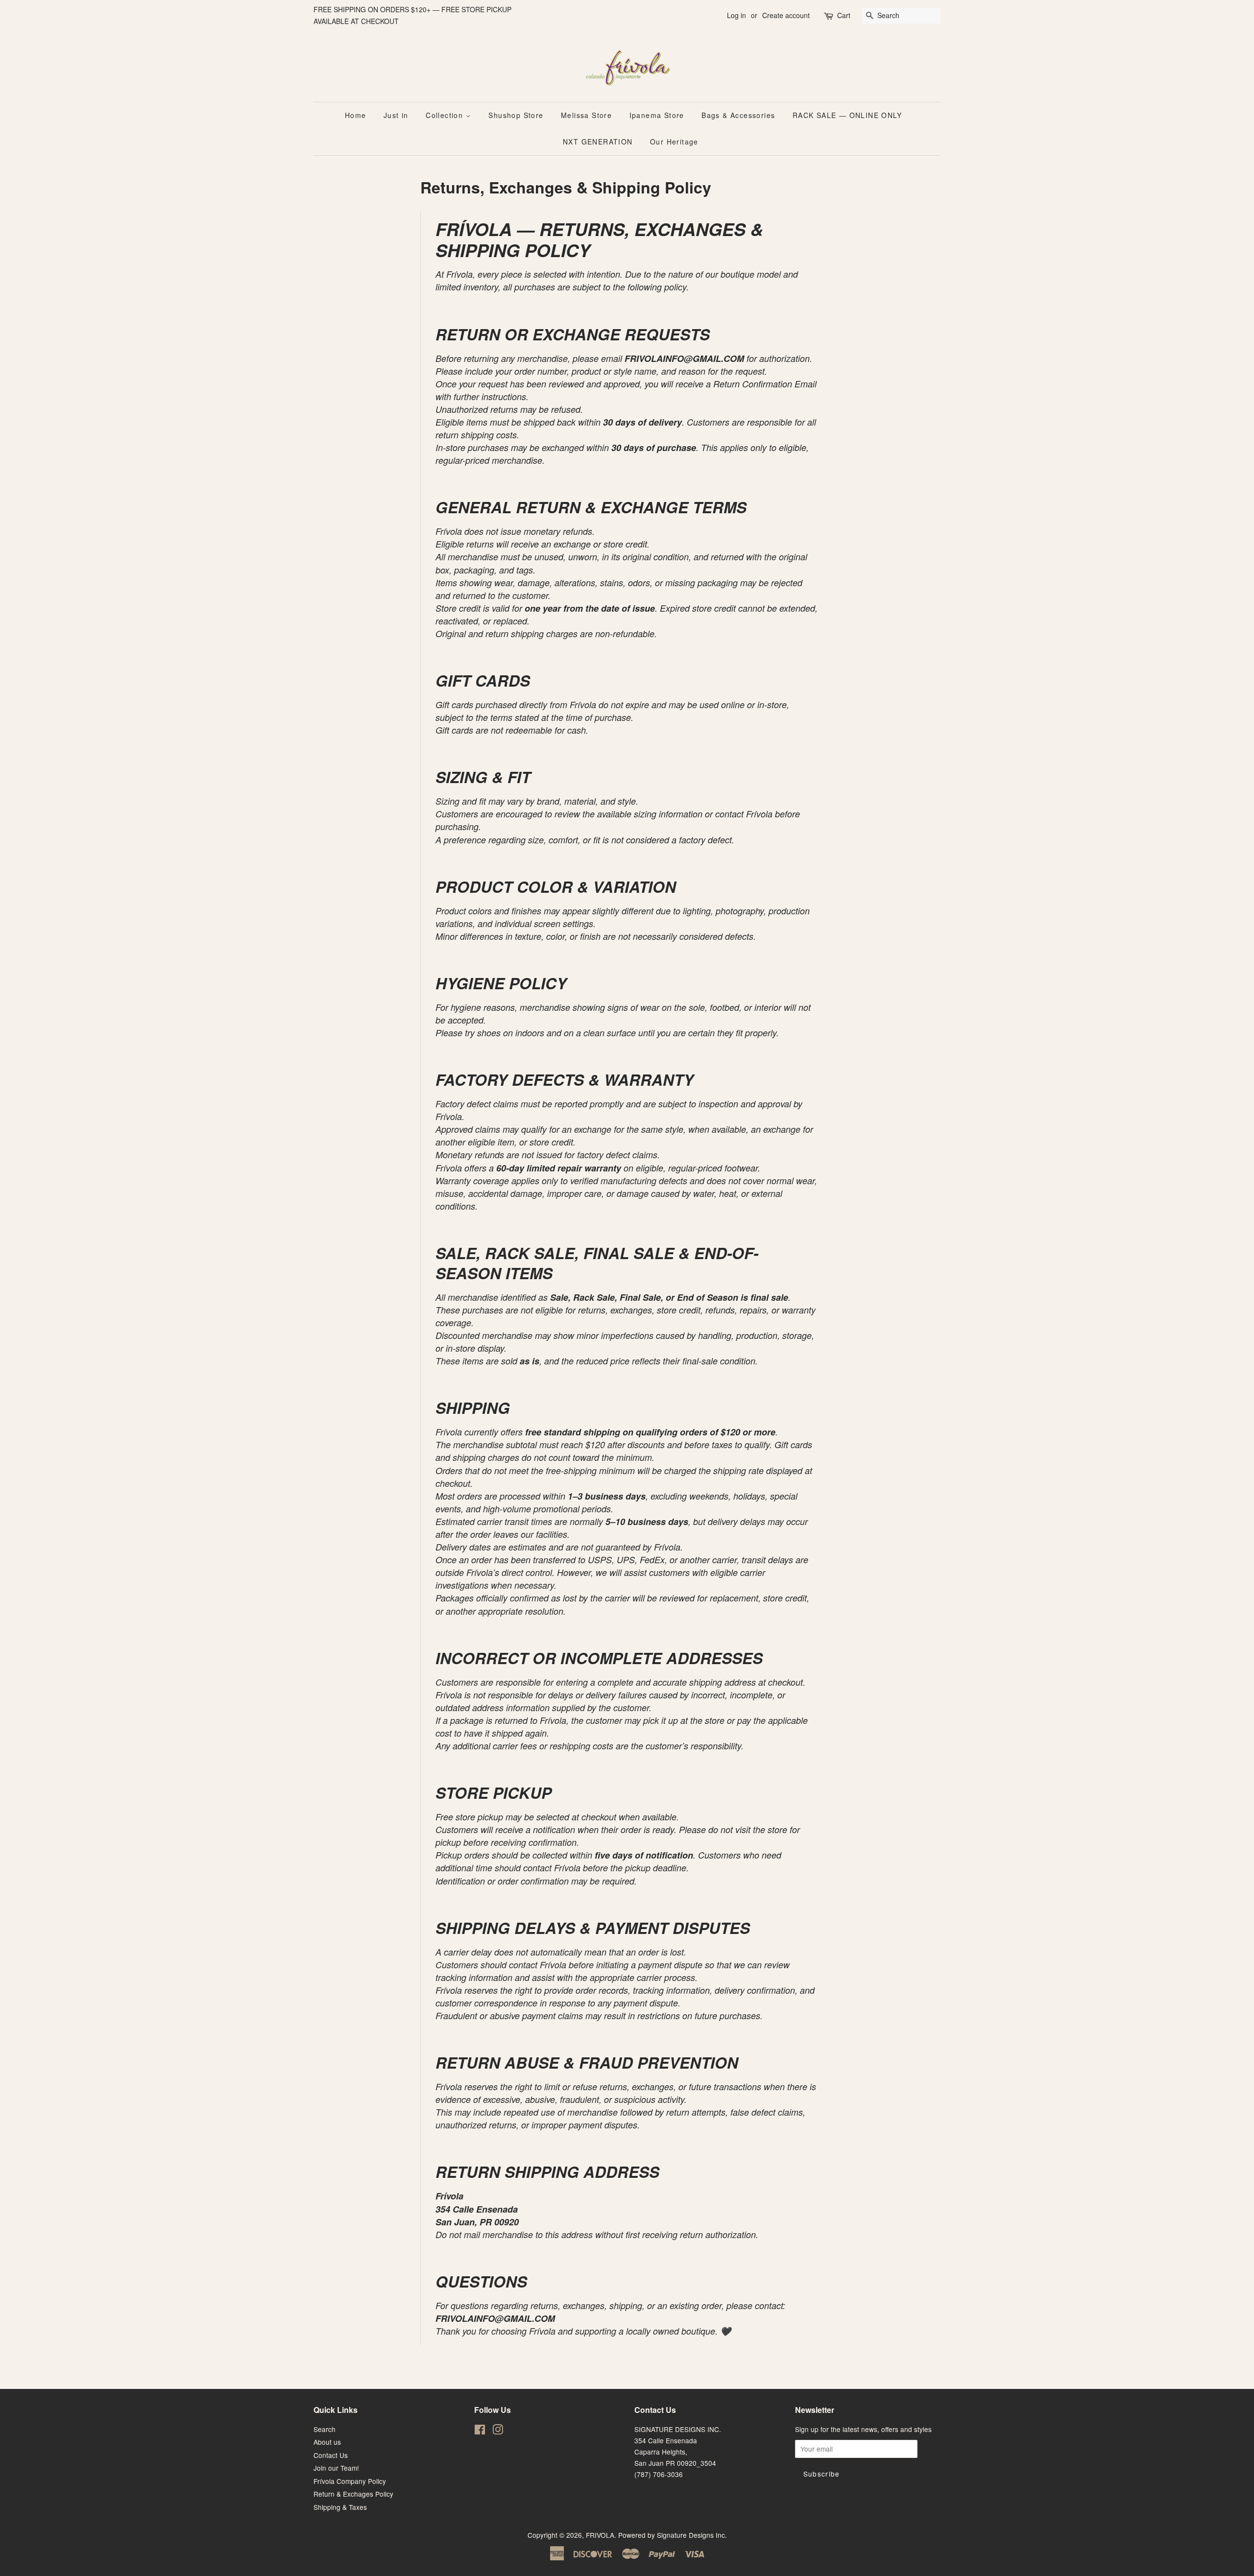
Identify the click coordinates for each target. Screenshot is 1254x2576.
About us (327, 2442)
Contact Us (331, 2455)
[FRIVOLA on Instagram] (498, 2431)
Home (356, 115)
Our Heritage (674, 142)
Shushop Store (516, 115)
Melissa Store (586, 115)
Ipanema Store (657, 115)
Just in (396, 115)
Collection (446, 115)
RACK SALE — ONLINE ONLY (847, 115)
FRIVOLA (600, 2535)
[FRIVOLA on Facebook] (480, 2431)
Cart (844, 15)
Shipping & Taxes (340, 2507)
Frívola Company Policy (350, 2481)
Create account (786, 15)
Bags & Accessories (738, 115)
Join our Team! (336, 2468)
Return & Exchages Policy (353, 2494)
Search (325, 2429)
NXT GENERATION (598, 142)
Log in (736, 15)
